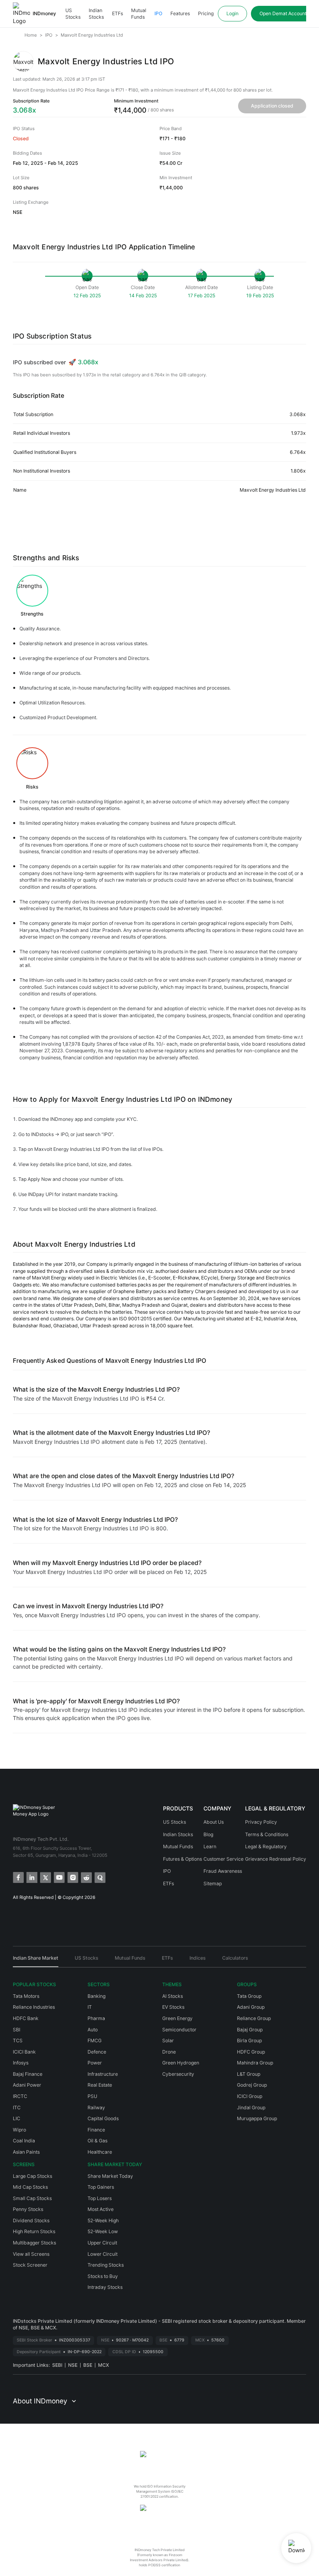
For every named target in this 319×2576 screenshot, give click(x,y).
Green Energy (177, 2018)
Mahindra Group (255, 2063)
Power (95, 2063)
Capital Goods (103, 2118)
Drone (169, 2052)
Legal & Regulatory (266, 1846)
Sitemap (213, 1883)
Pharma (96, 2018)
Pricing (206, 13)
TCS (18, 2041)
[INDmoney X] (45, 1877)
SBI (17, 2030)
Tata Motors (26, 1996)
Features (180, 13)
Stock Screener (30, 2265)
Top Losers (100, 2198)
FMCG (95, 2041)
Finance (96, 2130)
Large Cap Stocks (32, 2176)
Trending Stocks (106, 2265)
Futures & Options (182, 1859)
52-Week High (103, 2220)
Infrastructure (103, 2074)
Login (232, 13)
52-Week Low (103, 2231)
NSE (73, 2365)
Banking (96, 1996)
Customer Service (223, 1859)
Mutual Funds (139, 14)
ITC (17, 2108)
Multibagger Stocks (34, 2243)
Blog (208, 1834)
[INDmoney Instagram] (72, 1877)
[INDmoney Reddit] (86, 1877)
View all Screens (31, 2254)
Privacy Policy (261, 1822)
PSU (92, 2096)
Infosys (21, 2063)
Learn (210, 1846)
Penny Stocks (28, 2209)
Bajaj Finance (28, 2074)
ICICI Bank (24, 2052)
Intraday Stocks (105, 2287)
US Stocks (73, 14)
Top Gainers (101, 2187)
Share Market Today (110, 2176)
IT (90, 2007)
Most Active (101, 2209)
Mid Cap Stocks (30, 2187)
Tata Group (249, 1996)
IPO (158, 13)
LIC (17, 2118)
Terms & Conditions (267, 1834)
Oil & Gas (97, 2141)
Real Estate (100, 2085)
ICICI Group (250, 2096)
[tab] (36, 1961)
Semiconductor (179, 2030)
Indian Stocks (96, 14)
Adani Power (27, 2085)
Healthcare (100, 2152)
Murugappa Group (257, 2118)
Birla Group (249, 2041)
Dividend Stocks (31, 2220)
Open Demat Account (283, 13)
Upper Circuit (102, 2243)
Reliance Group (254, 2018)
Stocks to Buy (103, 2276)
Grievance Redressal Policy (276, 1859)
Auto (93, 2030)
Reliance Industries (34, 2007)
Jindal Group (251, 2108)
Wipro (19, 2130)
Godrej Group (252, 2085)
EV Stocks (173, 2007)
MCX (103, 2365)
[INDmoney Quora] (99, 1877)
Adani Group (251, 2007)
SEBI (57, 2365)
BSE (88, 2365)
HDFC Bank (26, 2018)
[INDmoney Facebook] (18, 1877)
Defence (97, 2052)
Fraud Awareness (223, 1871)
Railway (96, 2108)
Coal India (24, 2141)
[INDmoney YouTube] (59, 1877)
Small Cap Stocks (32, 2198)
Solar (168, 2041)
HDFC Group (251, 2052)
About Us (214, 1822)
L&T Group (249, 2074)
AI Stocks (173, 1996)
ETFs (117, 13)
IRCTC (20, 2096)
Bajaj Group (250, 2030)
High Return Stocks (34, 2231)
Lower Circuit (103, 2254)
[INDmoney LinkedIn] (31, 1877)
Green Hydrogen (181, 2063)
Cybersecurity (178, 2074)
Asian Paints (26, 2152)
